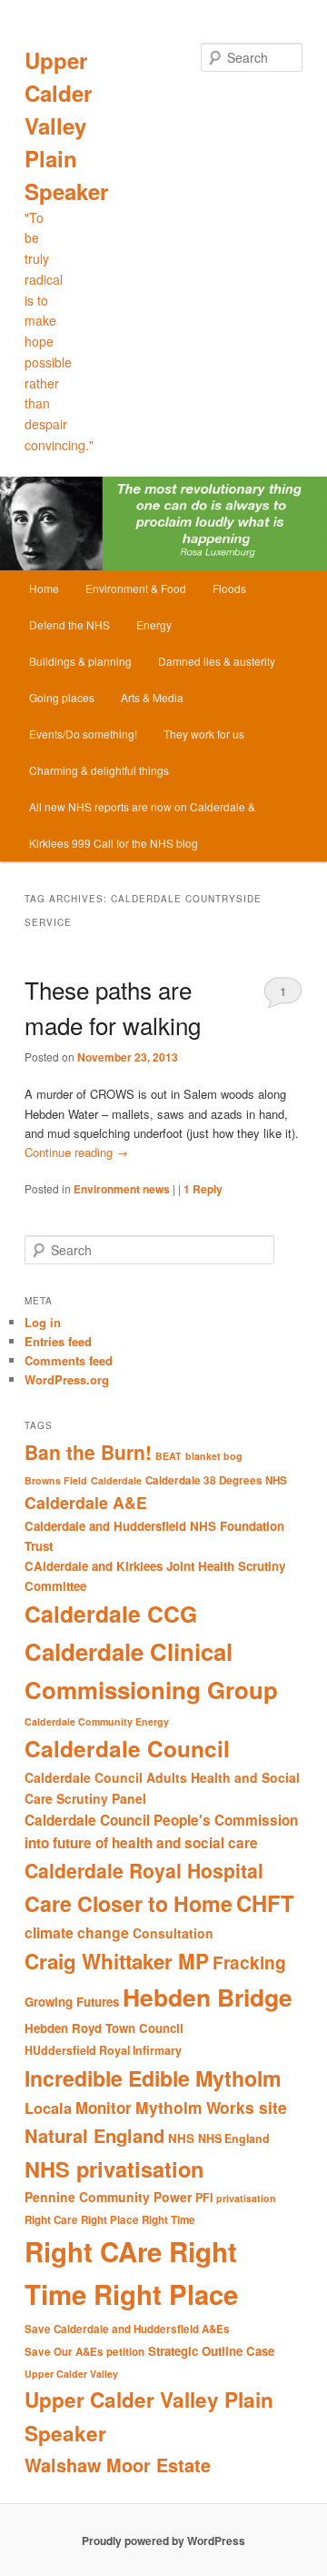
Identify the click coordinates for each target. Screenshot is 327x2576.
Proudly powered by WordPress (163, 2541)
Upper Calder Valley (71, 2374)
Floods (229, 588)
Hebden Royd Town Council (104, 2028)
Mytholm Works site (211, 2107)
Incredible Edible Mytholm (153, 2078)
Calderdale (116, 1480)
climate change (77, 1932)
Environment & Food (136, 588)
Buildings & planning (80, 661)
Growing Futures (72, 2002)
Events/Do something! (83, 734)
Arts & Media (152, 697)
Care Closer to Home (129, 1903)
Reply (203, 1189)
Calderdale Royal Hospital (144, 1870)
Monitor (104, 2108)
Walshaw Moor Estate (118, 2465)
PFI (204, 2198)
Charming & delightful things (99, 770)
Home (44, 588)
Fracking (249, 1962)
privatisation (246, 2198)
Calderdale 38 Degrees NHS (216, 1480)
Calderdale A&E (86, 1502)
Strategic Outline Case (211, 2351)
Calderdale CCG (111, 1614)
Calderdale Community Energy (97, 1721)
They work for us (204, 734)
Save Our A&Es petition (84, 2352)
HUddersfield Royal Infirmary (103, 2050)
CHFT (265, 1903)
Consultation (173, 1933)
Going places (62, 697)
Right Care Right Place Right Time (110, 2220)
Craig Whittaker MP (117, 1961)
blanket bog (214, 1456)
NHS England (234, 2138)
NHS (181, 2138)
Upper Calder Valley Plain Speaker (66, 126)
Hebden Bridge (208, 1997)
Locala (48, 2108)
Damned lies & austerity (217, 661)
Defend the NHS (69, 624)
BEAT (168, 1456)
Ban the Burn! (88, 1452)
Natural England (94, 2135)
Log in (43, 1322)
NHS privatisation (114, 2168)
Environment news (122, 1189)
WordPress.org (67, 1379)
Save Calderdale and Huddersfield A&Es (127, 2329)
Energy (154, 624)
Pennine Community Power (108, 2197)
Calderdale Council (127, 1748)
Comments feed (69, 1360)
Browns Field (56, 1480)
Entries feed (58, 1341)
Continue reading (76, 1152)
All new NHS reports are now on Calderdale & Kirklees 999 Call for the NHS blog (142, 825)
